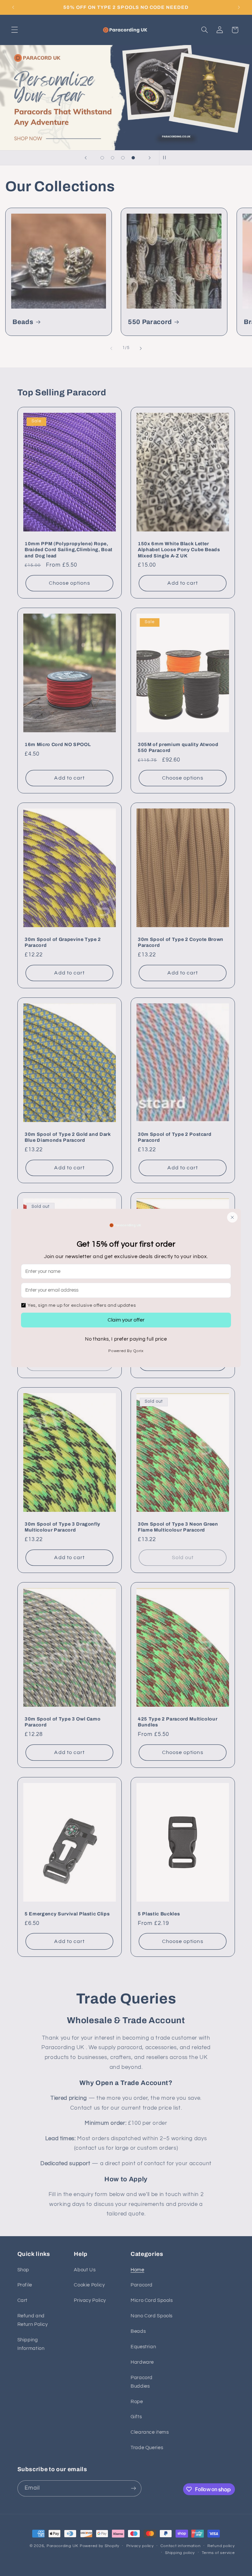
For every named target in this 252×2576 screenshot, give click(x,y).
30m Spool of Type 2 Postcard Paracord (175, 1137)
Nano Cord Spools (152, 2316)
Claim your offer (126, 1320)
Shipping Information (31, 2344)
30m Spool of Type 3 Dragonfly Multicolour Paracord (63, 1527)
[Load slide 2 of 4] (113, 158)
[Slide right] (141, 348)
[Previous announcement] (13, 7)
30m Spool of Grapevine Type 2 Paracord (63, 942)
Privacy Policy (90, 2300)
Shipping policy (180, 2553)
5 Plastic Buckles (159, 1914)
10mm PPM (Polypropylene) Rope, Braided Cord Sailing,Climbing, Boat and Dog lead (69, 550)
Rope (137, 2402)
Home (137, 2270)
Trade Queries (147, 2448)
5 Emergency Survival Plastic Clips (67, 1914)
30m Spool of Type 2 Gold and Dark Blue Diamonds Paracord (68, 1137)
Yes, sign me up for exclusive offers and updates (82, 1305)
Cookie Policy (89, 2285)
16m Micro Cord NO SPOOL (58, 744)
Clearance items (150, 2432)
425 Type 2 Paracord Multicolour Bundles (178, 1722)
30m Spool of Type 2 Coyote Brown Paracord (181, 942)
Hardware (142, 2362)
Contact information (180, 2546)
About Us (85, 2270)
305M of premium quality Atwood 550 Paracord (178, 747)
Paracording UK (63, 2546)
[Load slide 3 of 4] (123, 158)
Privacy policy (140, 2546)
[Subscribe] (133, 2488)
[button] (14, 30)
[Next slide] (150, 158)
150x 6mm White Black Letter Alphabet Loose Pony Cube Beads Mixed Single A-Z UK (179, 550)
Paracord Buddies (142, 2382)
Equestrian (143, 2347)
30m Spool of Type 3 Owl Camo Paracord (63, 1722)
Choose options (69, 583)
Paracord (142, 2285)
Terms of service (218, 2553)
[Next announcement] (239, 7)
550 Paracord (150, 322)
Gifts (136, 2417)
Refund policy (221, 2546)
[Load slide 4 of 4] (133, 158)
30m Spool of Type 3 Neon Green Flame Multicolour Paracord (178, 1527)
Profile (25, 2285)
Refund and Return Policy (33, 2320)
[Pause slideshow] (166, 158)
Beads (23, 322)
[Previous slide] (86, 158)
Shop (23, 2270)
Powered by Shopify (100, 2546)
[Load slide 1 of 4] (102, 158)
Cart (23, 2300)
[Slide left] (111, 348)
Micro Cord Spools (152, 2300)
